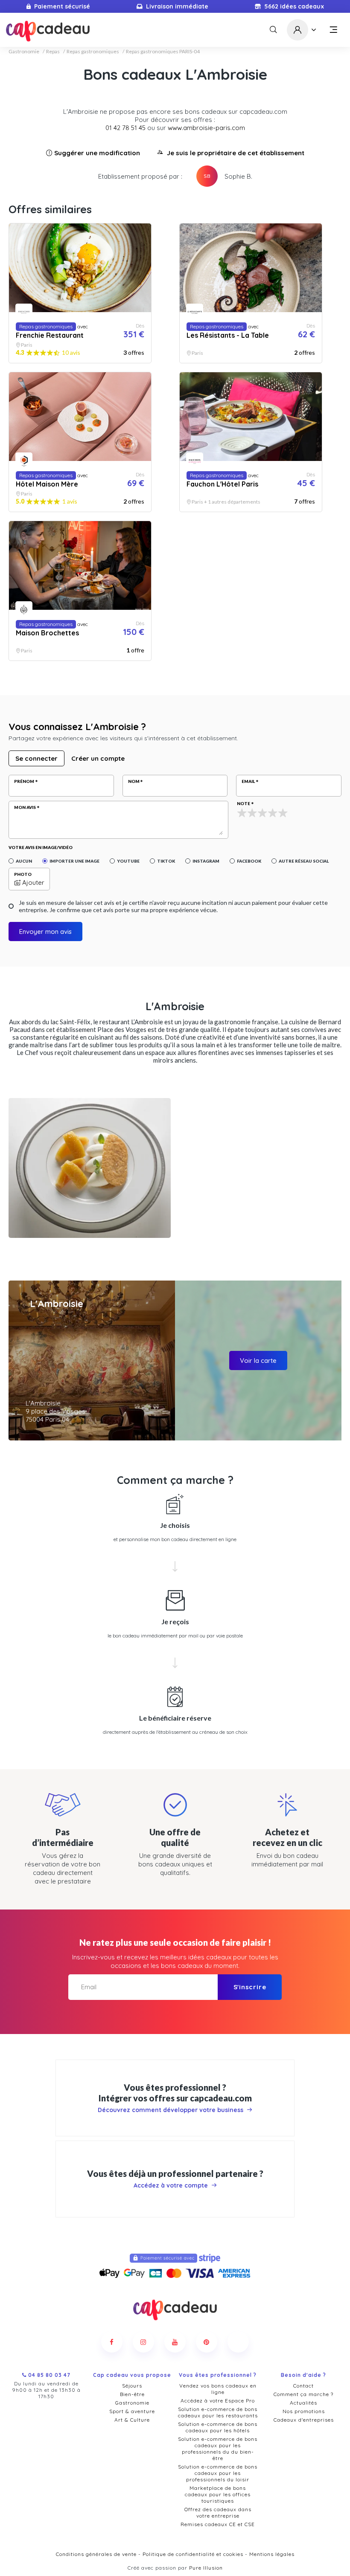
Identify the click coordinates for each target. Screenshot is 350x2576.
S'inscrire (250, 1987)
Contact (303, 2386)
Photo (23, 874)
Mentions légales (272, 2554)
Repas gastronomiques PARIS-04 (163, 52)
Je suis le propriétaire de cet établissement (236, 153)
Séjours (132, 2386)
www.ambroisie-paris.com (206, 128)
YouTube (128, 861)
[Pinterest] (207, 2342)
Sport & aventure (132, 2411)
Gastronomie (24, 52)
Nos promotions (304, 2411)
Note (244, 803)
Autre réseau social (304, 861)
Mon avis (25, 807)
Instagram (206, 861)
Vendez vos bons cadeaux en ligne (218, 2389)
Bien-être (132, 2394)
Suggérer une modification (97, 153)
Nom (134, 781)
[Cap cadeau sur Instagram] (143, 2342)
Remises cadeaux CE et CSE (218, 2524)
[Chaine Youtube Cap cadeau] (175, 2342)
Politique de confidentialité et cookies (193, 2554)
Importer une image (74, 861)
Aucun (24, 861)
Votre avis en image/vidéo (41, 847)
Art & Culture (132, 2420)
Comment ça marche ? (303, 2394)
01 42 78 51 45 (125, 128)
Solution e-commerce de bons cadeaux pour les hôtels (218, 2427)
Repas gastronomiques (93, 52)
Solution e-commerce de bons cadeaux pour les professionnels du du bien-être (218, 2449)
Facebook (249, 861)
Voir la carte (258, 1360)
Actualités (303, 2403)
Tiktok (166, 861)
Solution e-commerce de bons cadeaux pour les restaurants (218, 2412)
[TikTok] (238, 2342)
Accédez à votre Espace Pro (218, 2401)
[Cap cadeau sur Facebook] (112, 2342)
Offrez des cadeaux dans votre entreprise (218, 2512)
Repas (53, 52)
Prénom (24, 781)
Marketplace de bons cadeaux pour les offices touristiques (218, 2494)
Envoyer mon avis (45, 932)
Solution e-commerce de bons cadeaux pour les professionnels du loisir (218, 2473)
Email (248, 781)
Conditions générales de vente (96, 2554)
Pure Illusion (206, 2568)
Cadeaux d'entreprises (304, 2420)
